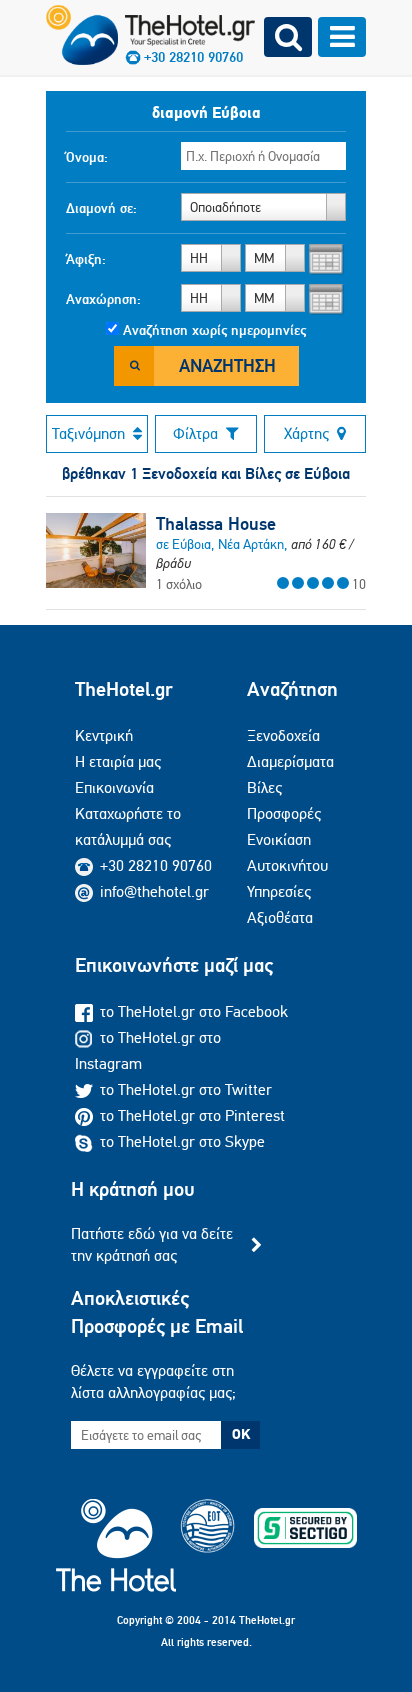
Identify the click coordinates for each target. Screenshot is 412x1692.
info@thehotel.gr (154, 891)
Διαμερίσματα (290, 761)
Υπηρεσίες (279, 891)
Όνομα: (87, 157)
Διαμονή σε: (101, 208)
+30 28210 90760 (156, 865)
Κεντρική (104, 735)
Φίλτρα (195, 433)
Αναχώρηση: (103, 299)
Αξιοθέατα (280, 917)
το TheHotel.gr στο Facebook (194, 1011)
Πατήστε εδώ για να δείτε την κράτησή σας (152, 1244)
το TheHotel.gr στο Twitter (186, 1089)
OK (241, 1434)
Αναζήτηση (227, 365)
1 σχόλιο (179, 584)
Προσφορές (284, 813)
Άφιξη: (86, 259)
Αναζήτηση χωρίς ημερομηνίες (214, 330)
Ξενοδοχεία (283, 735)
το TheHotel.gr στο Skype (182, 1141)
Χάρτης (306, 433)
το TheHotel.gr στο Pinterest (192, 1115)
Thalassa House (216, 524)
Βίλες (264, 787)
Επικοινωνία (114, 787)
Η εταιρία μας (118, 761)
